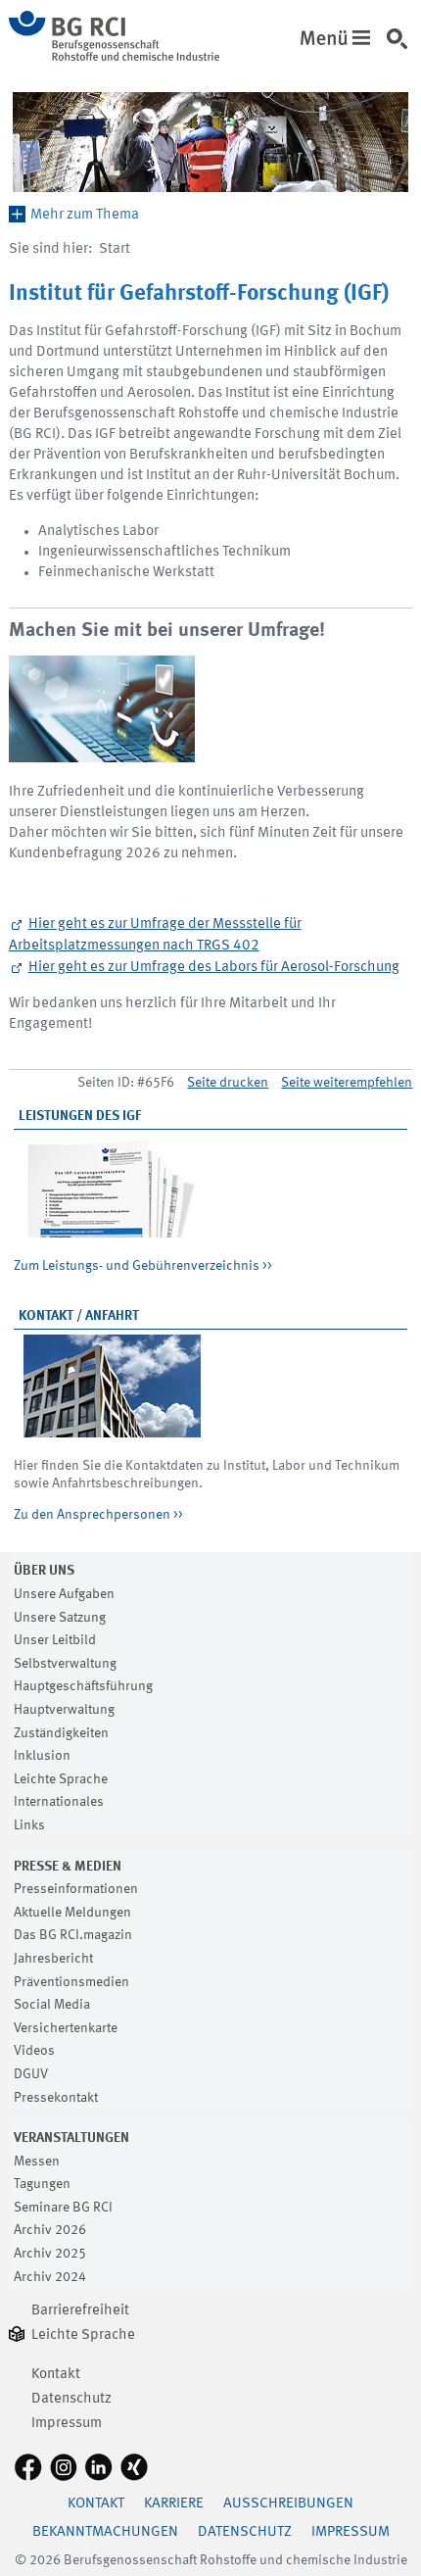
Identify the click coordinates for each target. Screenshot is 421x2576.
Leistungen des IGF (80, 1116)
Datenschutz (71, 2399)
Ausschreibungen (288, 2504)
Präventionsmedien (71, 1982)
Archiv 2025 (50, 2254)
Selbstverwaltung (65, 1664)
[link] (401, 48)
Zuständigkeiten (61, 1733)
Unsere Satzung (60, 1618)
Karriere (174, 2504)
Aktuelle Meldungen (72, 1913)
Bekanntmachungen (105, 2532)
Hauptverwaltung (64, 1710)
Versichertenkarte (66, 2028)
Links (29, 1825)
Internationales (59, 1802)
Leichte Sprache (61, 1779)
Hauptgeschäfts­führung (83, 1686)
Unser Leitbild (55, 1640)
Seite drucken (228, 1083)
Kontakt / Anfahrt (79, 1316)
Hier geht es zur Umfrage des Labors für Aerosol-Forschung (214, 968)
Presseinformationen (76, 1889)
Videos (34, 2051)
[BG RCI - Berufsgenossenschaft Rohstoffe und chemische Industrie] (114, 57)
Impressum (67, 2424)
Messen (37, 2162)
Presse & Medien (68, 1867)
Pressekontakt (56, 2098)
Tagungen (42, 2184)
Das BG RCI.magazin (73, 1935)
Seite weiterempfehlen (347, 1083)
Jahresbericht (53, 1959)
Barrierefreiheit (80, 2311)
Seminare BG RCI (63, 2208)
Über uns (44, 1571)
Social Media (52, 2005)
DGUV (31, 2074)
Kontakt (56, 2375)
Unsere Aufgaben (64, 1594)
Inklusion (42, 1756)
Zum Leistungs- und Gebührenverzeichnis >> (143, 1266)
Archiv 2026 (50, 2230)
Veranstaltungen (71, 2138)
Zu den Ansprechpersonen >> (98, 1515)
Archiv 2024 (50, 2277)
